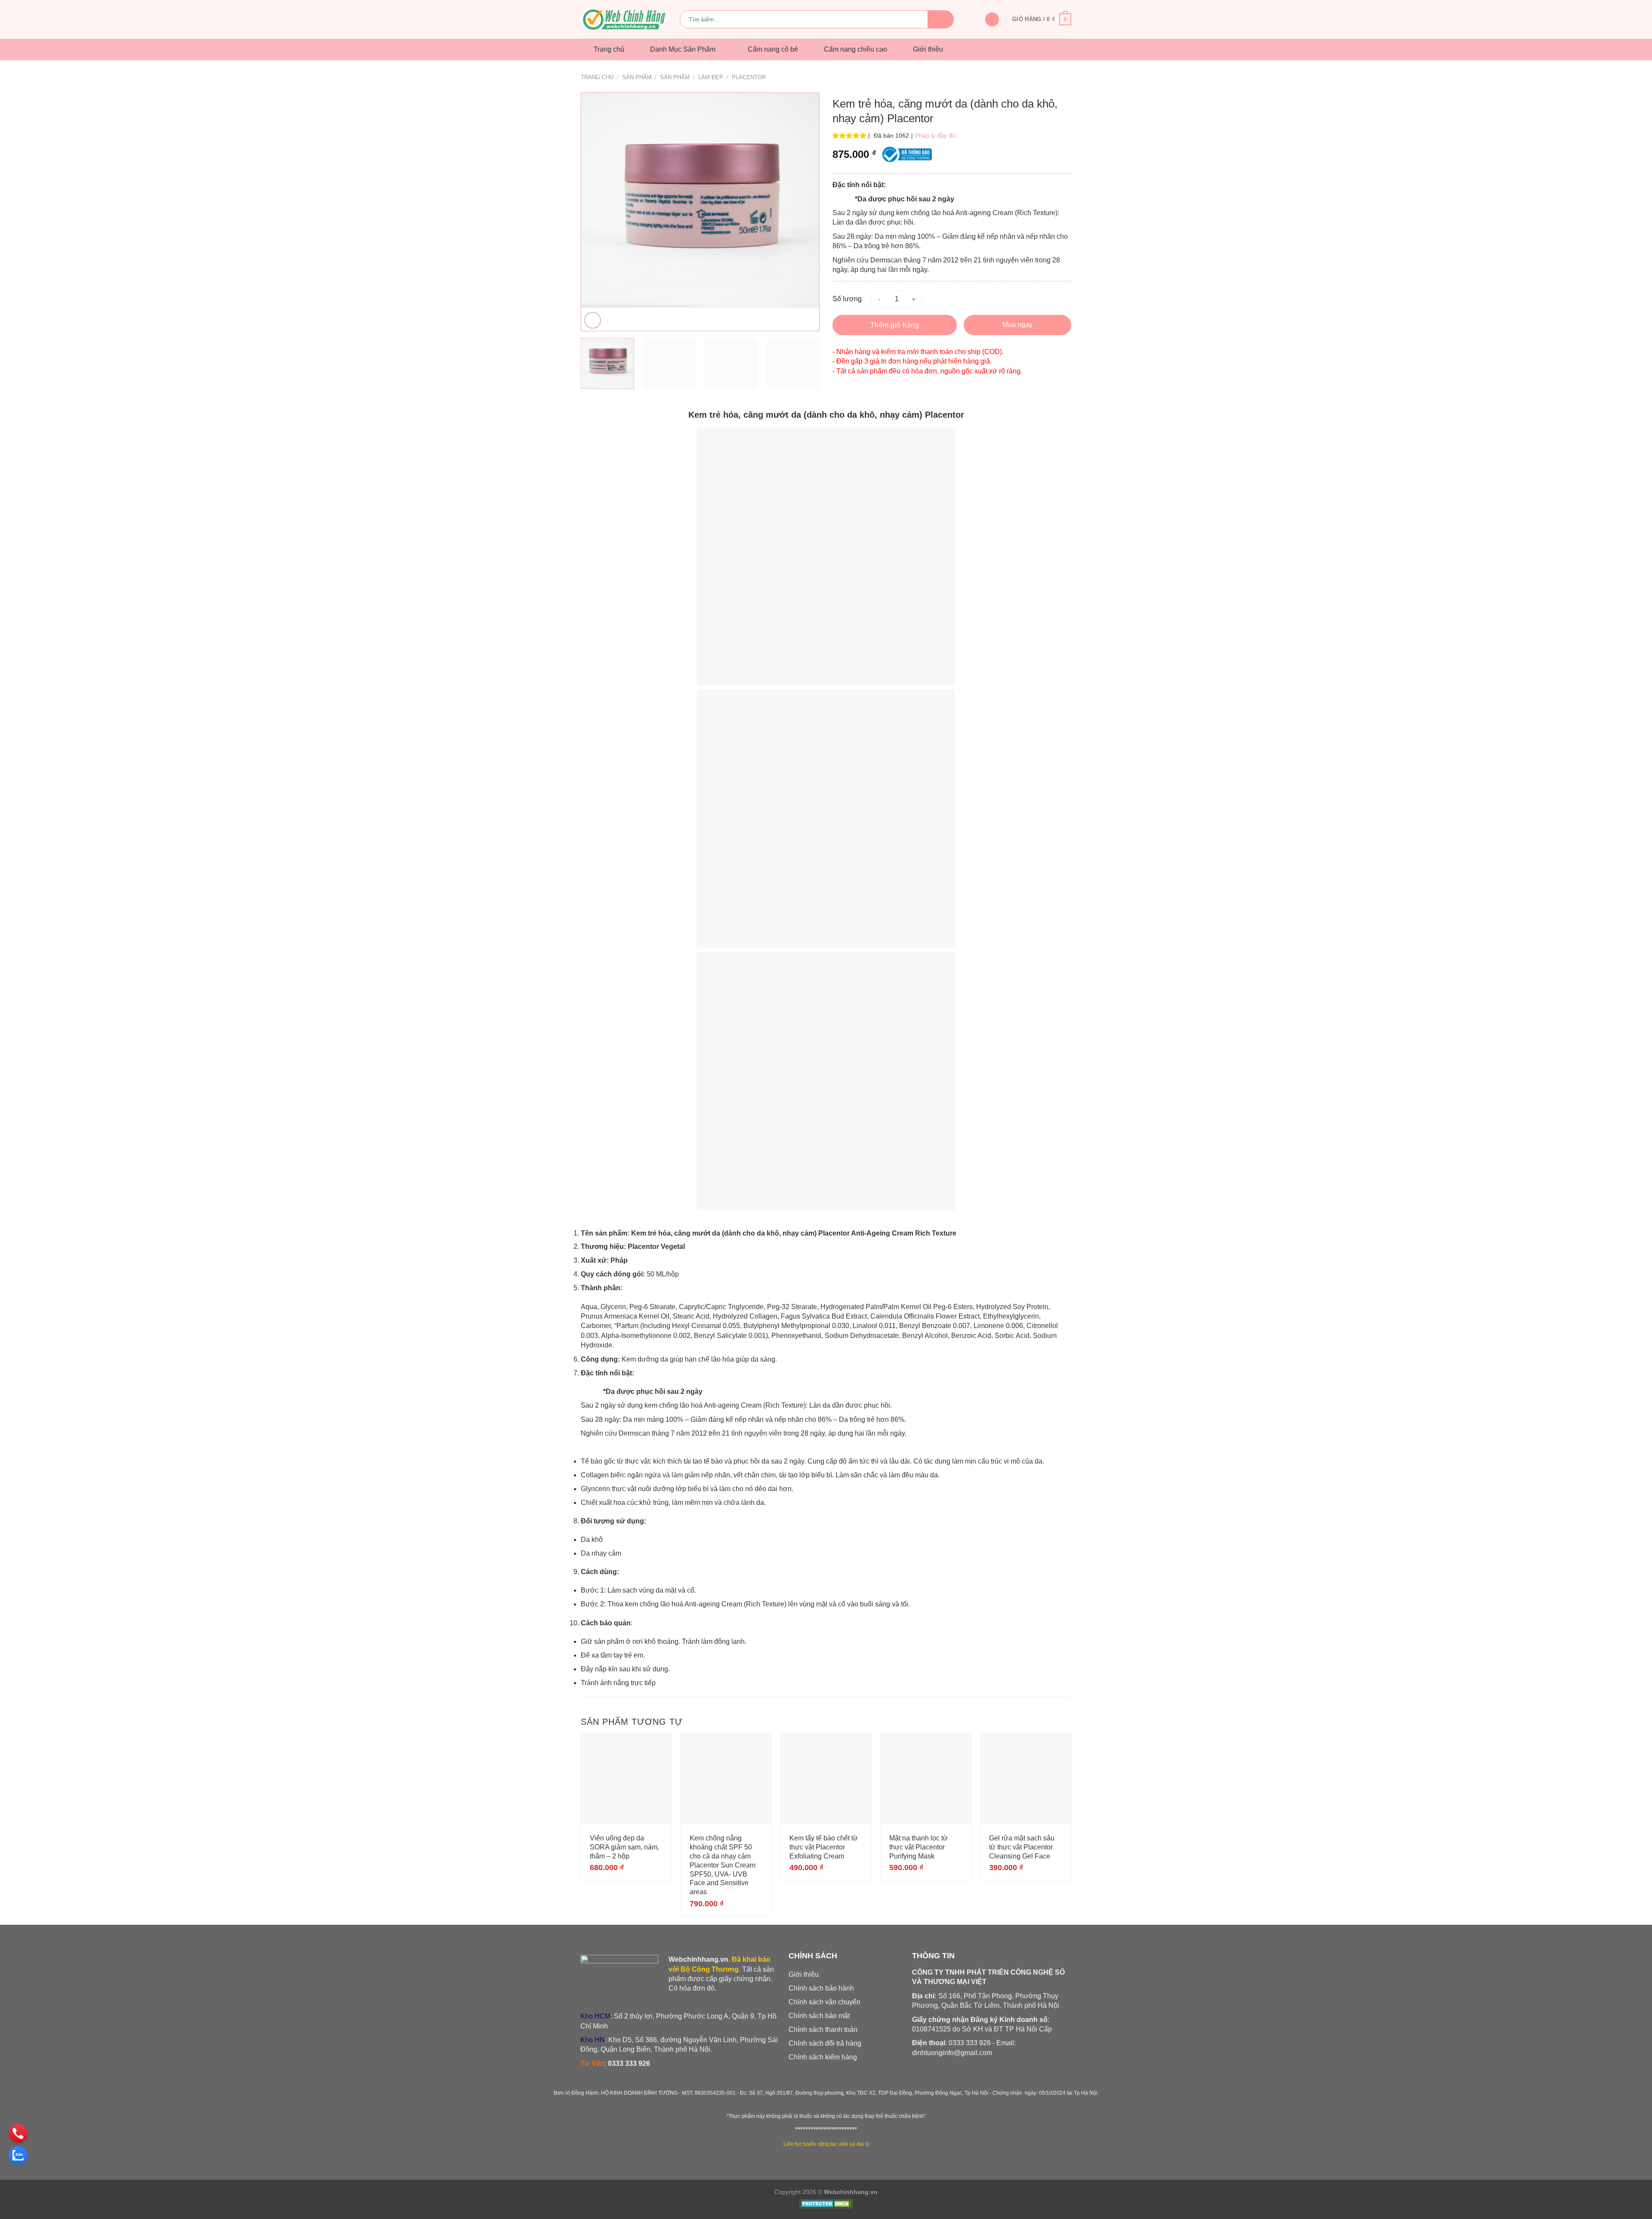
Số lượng (847, 299)
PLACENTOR (749, 77)
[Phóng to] (593, 320)
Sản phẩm (637, 77)
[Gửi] (941, 19)
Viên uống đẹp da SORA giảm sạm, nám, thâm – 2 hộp (624, 1847)
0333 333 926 (629, 2063)
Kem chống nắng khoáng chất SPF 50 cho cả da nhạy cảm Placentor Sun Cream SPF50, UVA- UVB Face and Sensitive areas (723, 1865)
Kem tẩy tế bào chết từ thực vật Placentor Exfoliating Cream (824, 1847)
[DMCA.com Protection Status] (826, 2205)
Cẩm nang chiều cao (855, 49)
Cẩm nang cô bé (773, 49)
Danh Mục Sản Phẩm (683, 49)
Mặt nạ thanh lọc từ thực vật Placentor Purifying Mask (918, 1847)
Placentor (945, 415)
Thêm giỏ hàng (895, 325)
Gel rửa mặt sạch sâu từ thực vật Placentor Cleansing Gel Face (1022, 1847)
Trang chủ (609, 49)
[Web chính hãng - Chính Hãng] (624, 20)
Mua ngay (1017, 325)
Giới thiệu (928, 49)
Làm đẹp (711, 77)
